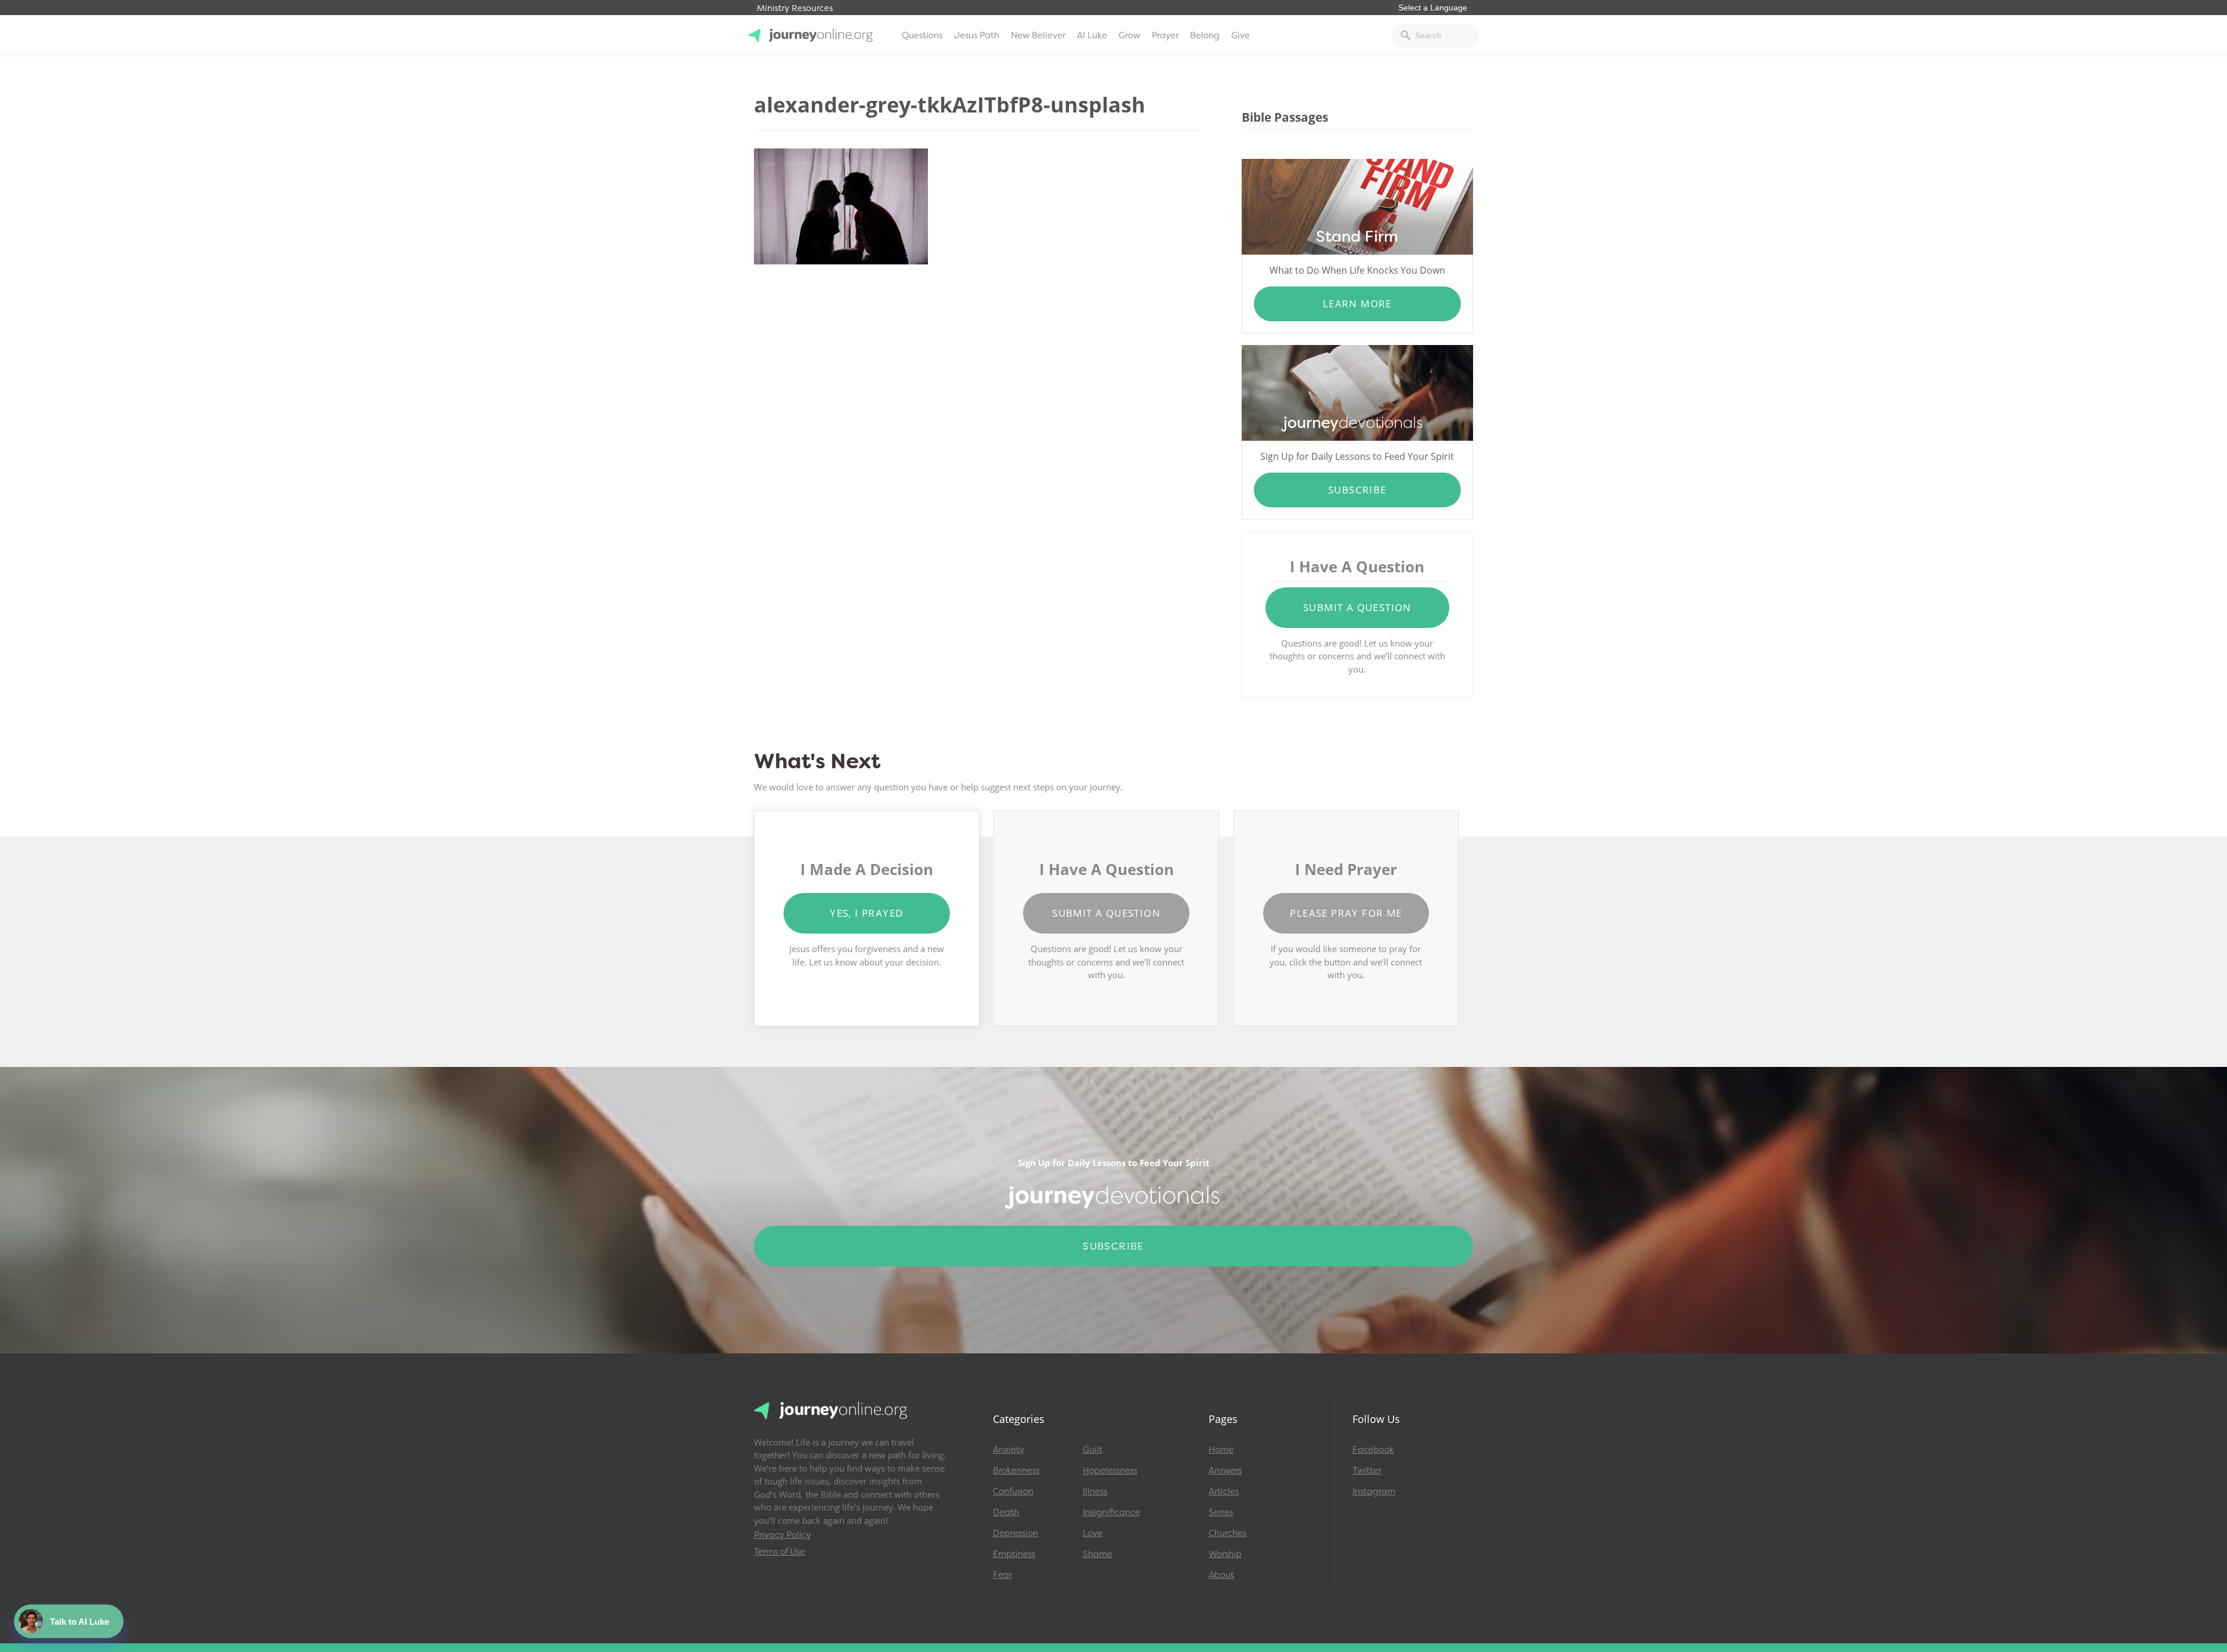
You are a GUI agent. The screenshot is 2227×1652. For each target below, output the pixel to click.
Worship (1225, 1554)
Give (1241, 35)
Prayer (1165, 35)
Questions (922, 35)
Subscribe (1357, 490)
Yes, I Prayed (866, 913)
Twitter (1367, 1471)
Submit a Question (1357, 607)
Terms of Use (779, 1552)
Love (1093, 1533)
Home (1221, 1450)
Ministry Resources (795, 8)
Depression (1015, 1533)
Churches (1227, 1533)
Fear (1002, 1575)
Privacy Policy (782, 1535)
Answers (1225, 1471)
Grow (1129, 35)
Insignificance (1111, 1512)
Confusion (1013, 1491)
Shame (1098, 1554)
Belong (1205, 35)
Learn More (1357, 304)
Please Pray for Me (1346, 913)
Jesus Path (977, 35)
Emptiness (1014, 1554)
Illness (1095, 1491)
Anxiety (1009, 1450)
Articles (1224, 1491)
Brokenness (1016, 1471)
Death (1006, 1512)
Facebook (1373, 1450)
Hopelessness (1110, 1471)
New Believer (1038, 35)
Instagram (1374, 1491)
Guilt (1093, 1450)
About (1221, 1575)
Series (1221, 1512)
